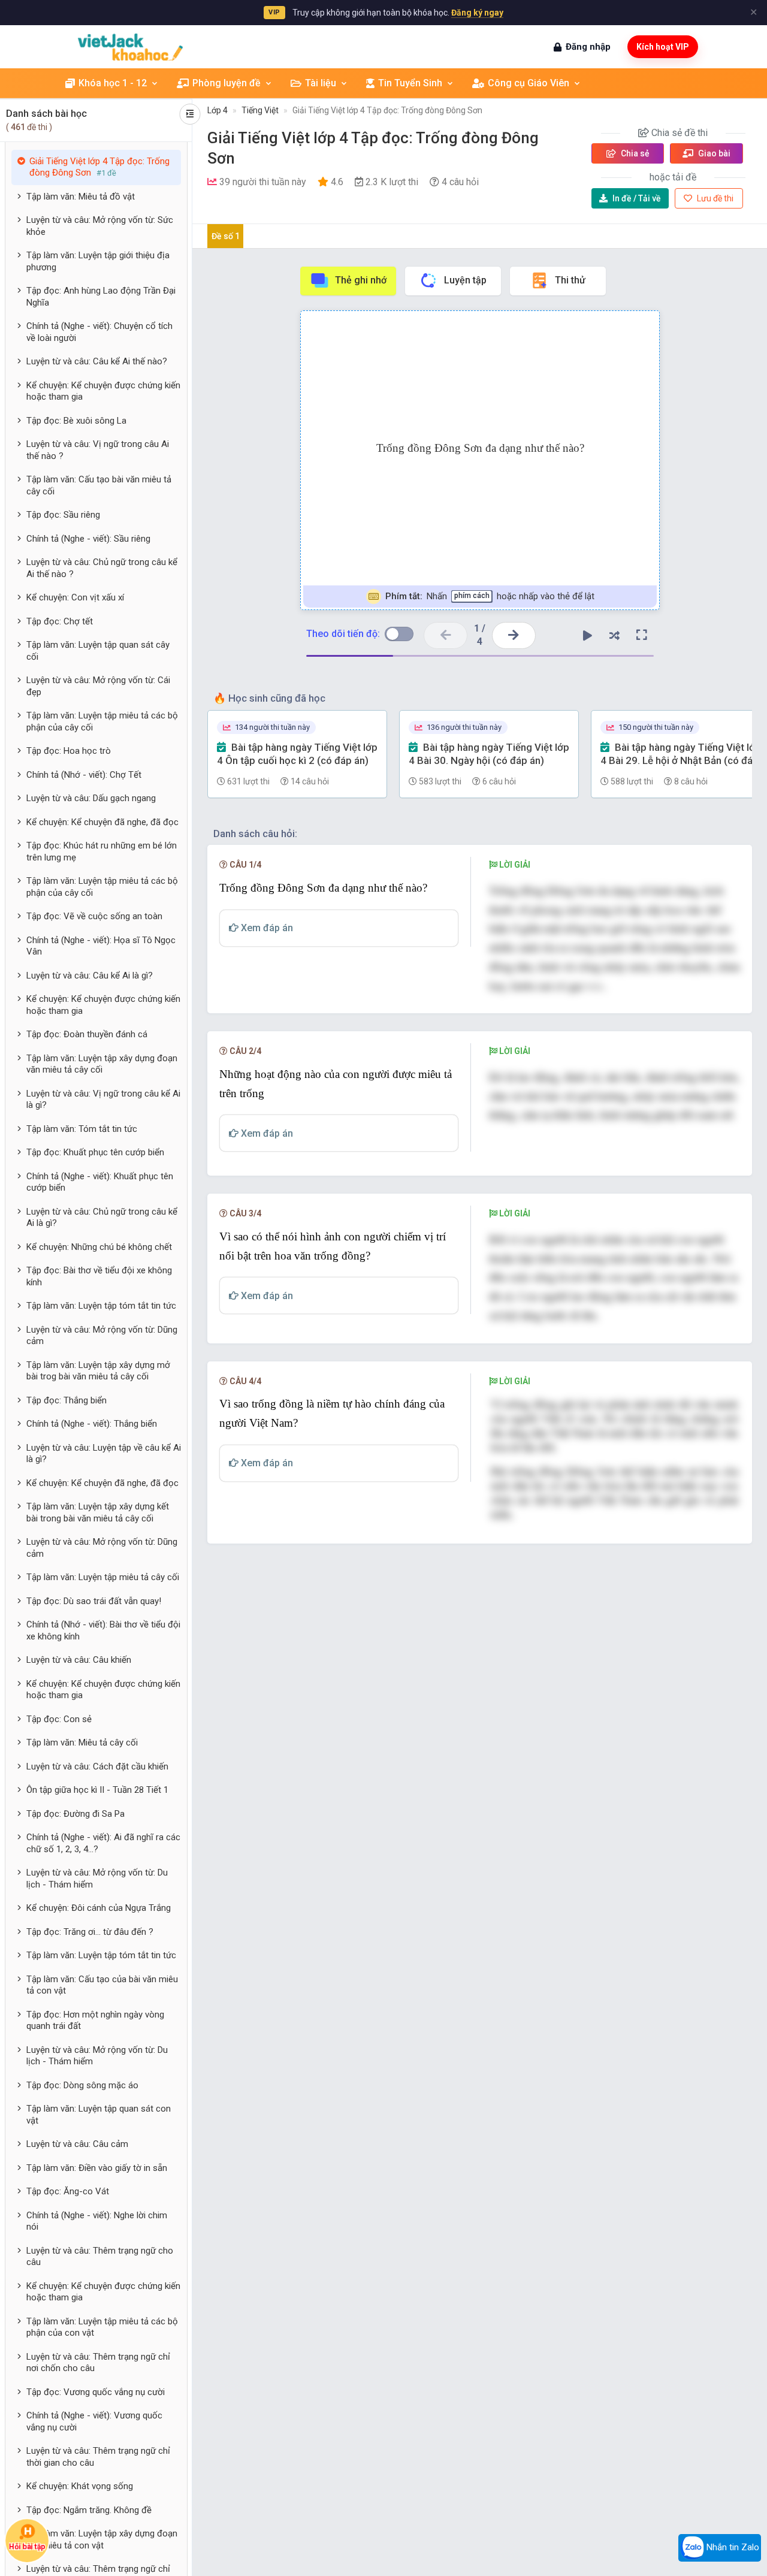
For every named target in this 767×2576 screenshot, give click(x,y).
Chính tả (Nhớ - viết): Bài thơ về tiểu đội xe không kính (103, 1630)
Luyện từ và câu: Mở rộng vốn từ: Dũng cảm (102, 1336)
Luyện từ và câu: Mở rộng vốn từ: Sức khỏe (100, 226)
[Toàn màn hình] (642, 635)
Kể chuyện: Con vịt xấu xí (75, 597)
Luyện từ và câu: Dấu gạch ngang (91, 798)
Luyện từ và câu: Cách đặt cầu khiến (97, 1766)
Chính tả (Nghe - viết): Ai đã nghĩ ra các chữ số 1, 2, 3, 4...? (103, 1843)
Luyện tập (465, 280)
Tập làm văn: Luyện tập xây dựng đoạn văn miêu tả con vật (102, 2539)
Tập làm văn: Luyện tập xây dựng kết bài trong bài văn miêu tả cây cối (98, 1512)
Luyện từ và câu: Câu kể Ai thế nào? (97, 361)
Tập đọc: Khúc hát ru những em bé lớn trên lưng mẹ (102, 851)
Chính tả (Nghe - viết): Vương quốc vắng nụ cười (94, 2421)
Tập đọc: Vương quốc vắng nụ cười (96, 2392)
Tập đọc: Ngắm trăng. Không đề (89, 2510)
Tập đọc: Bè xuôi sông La (76, 421)
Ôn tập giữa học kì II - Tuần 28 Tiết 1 (97, 1790)
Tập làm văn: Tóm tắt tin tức (82, 1129)
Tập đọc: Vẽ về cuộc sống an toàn (94, 916)
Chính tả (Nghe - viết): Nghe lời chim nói (97, 2221)
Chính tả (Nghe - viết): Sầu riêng (88, 539)
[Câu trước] (446, 635)
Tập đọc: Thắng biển (67, 1400)
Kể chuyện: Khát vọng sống (80, 2486)
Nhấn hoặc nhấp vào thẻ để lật (489, 596)
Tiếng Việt (260, 110)
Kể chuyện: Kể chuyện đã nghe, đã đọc (102, 822)
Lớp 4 (218, 110)
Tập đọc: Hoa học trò (69, 751)
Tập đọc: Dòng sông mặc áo (82, 2085)
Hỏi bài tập (27, 2547)
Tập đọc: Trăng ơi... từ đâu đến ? (90, 1932)
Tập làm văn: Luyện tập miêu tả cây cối (103, 1577)
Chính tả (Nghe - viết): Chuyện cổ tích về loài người (99, 332)
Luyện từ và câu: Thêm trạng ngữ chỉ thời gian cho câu (98, 2457)
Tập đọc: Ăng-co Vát (68, 2191)
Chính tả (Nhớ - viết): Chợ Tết (84, 775)
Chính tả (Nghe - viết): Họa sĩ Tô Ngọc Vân (101, 946)
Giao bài (713, 153)
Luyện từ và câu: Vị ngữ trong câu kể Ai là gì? (103, 1100)
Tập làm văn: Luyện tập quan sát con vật (99, 2115)
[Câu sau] (514, 635)
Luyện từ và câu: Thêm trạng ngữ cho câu (100, 2257)
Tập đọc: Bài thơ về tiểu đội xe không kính (99, 1276)
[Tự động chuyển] (588, 635)
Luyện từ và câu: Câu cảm (77, 2144)
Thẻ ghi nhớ (361, 280)
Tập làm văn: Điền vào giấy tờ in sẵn (97, 2168)
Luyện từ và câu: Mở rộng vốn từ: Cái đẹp (98, 686)
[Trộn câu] (615, 635)
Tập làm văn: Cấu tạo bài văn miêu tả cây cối (99, 485)
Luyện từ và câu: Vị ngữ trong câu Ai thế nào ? (98, 450)
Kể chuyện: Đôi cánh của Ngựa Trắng (99, 1908)
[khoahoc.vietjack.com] (130, 47)
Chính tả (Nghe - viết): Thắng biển (92, 1424)
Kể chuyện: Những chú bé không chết (99, 1247)
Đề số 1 (226, 236)
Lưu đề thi (714, 198)
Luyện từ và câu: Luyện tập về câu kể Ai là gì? (104, 1454)
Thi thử (570, 280)
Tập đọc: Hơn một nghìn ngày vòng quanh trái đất (95, 2021)
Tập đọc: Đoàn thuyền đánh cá (87, 1034)
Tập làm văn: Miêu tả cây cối (82, 1743)
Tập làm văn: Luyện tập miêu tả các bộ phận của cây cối (102, 721)
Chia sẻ (634, 153)
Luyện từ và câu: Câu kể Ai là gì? (90, 976)
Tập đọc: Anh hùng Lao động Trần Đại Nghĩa (101, 297)
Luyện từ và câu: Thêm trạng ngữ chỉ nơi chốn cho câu (98, 2363)
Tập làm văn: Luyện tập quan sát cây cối (98, 651)
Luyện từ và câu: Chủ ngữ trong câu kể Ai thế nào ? (102, 568)
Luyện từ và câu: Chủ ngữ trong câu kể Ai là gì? (102, 1218)
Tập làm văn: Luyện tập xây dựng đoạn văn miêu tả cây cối (102, 1064)
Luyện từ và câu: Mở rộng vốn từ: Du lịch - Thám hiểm (97, 1879)
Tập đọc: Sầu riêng (63, 515)
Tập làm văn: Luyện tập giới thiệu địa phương (98, 261)
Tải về (637, 198)
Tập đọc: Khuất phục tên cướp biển (95, 1152)
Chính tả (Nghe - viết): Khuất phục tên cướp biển (100, 1182)
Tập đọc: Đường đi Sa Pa (76, 1814)
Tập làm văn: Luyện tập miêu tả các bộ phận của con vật (102, 2327)
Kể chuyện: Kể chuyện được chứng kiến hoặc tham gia (103, 391)
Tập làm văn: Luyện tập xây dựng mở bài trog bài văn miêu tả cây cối (98, 1371)
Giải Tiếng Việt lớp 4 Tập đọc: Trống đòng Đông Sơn (387, 110)
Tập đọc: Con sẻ (59, 1719)
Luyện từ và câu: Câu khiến (79, 1660)
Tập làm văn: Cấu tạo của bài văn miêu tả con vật (102, 1985)
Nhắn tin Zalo (732, 2547)
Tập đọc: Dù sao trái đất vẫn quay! (94, 1601)
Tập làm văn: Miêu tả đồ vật (81, 197)
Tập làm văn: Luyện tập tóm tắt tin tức (101, 1306)
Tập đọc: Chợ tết (60, 621)
